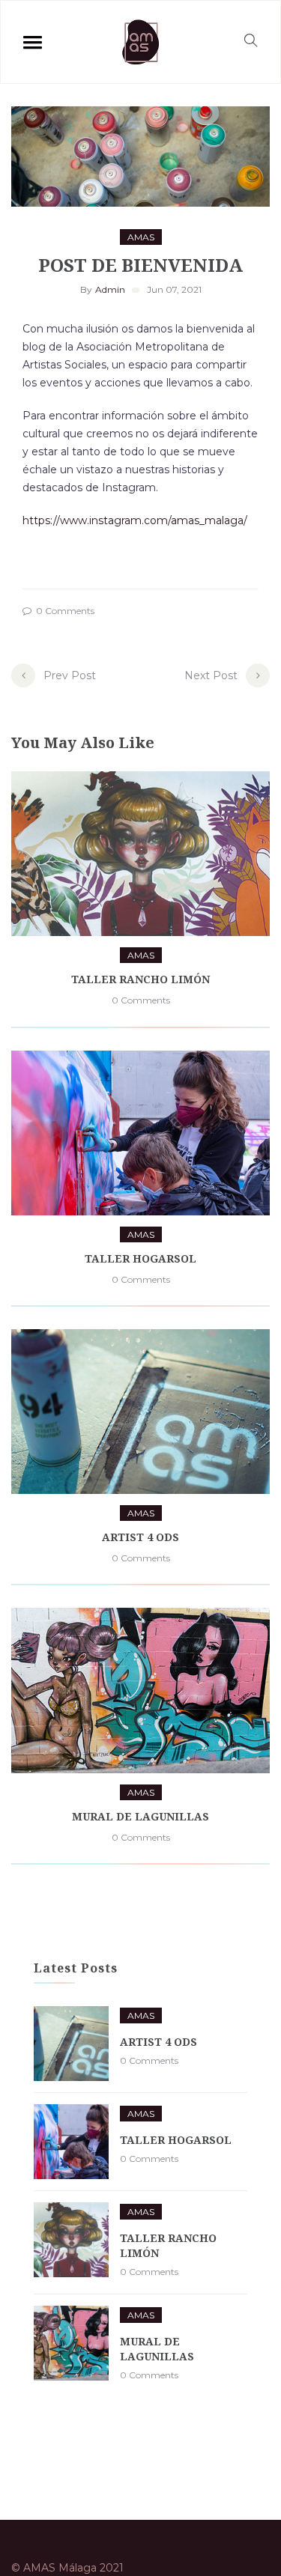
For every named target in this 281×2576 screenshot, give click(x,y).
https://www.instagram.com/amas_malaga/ (135, 520)
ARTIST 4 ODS (140, 1537)
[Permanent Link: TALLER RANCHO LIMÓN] (71, 2240)
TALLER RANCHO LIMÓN (140, 979)
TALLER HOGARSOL (140, 1258)
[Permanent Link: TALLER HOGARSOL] (71, 2142)
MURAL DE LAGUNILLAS (140, 1816)
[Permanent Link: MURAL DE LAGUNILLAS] (71, 2343)
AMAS (141, 237)
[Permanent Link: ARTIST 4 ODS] (71, 2044)
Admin (110, 289)
